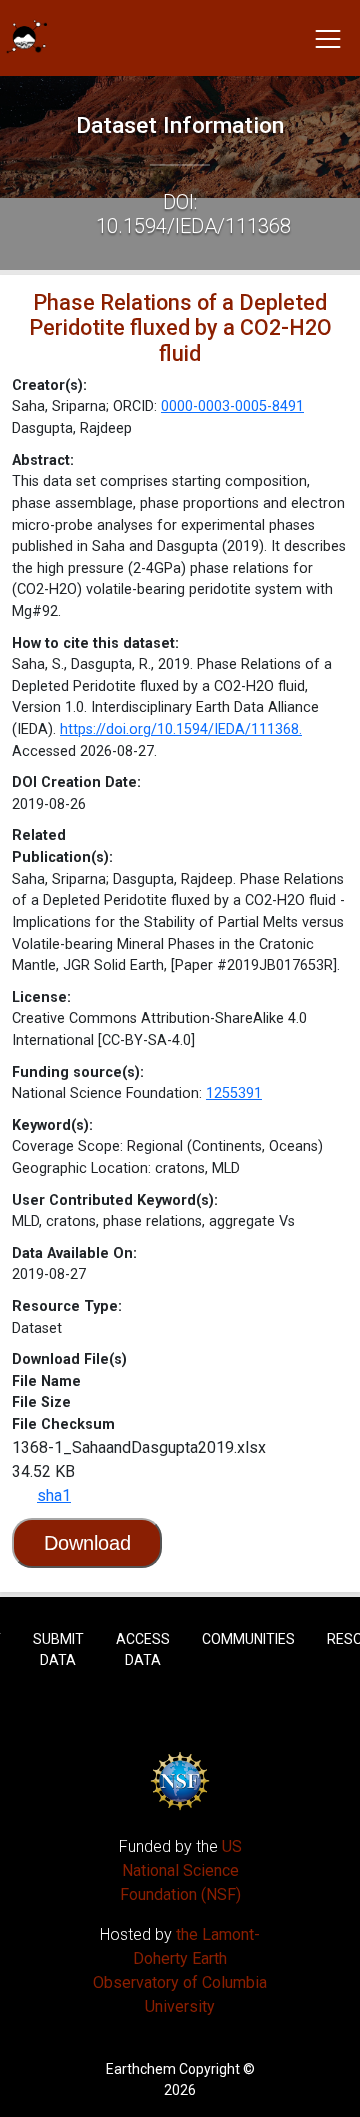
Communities (248, 1639)
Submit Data (58, 1649)
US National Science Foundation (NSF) (181, 1870)
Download (87, 1543)
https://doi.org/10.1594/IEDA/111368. (181, 729)
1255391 (234, 1093)
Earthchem (141, 2069)
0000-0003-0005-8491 (232, 406)
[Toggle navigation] (328, 38)
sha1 (54, 1495)
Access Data (143, 1649)
